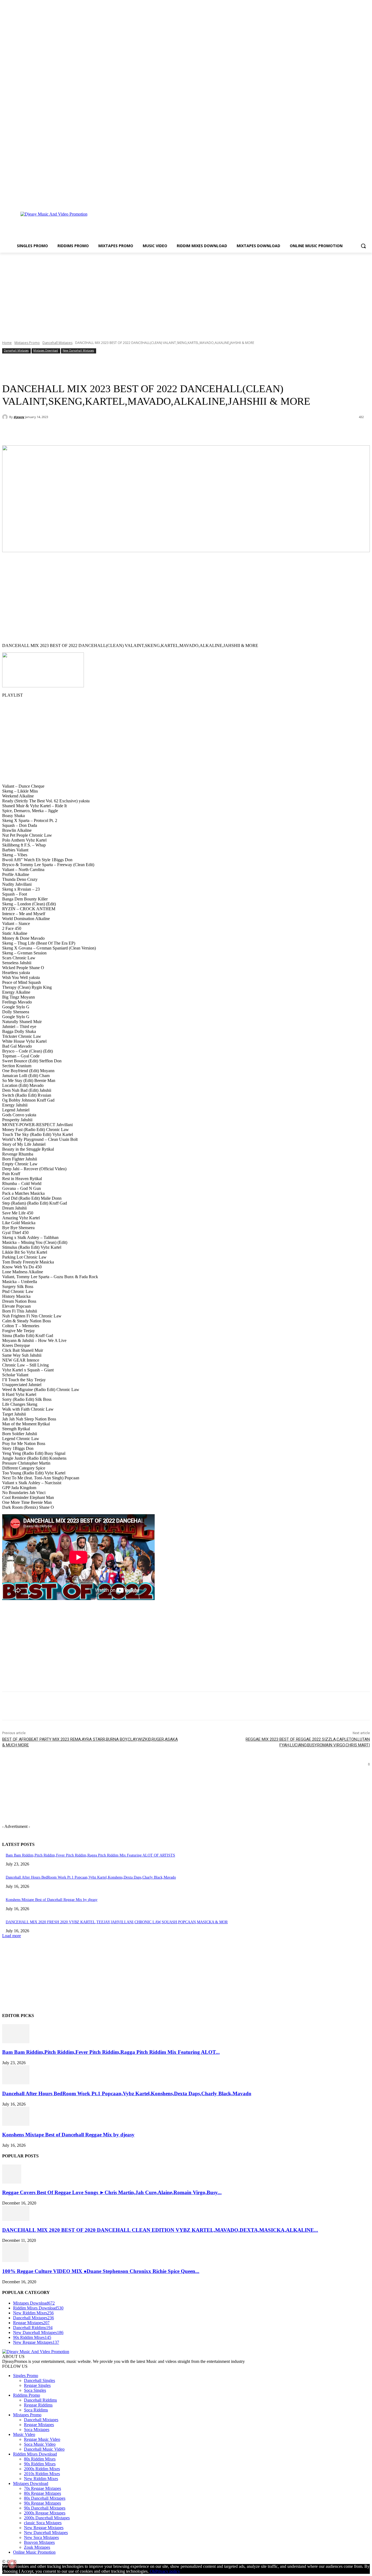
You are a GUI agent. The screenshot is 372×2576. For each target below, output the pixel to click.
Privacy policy (168, 2571)
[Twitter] (359, 200)
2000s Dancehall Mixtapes (47, 2518)
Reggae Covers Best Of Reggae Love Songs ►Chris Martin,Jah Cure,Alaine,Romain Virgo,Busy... (112, 2192)
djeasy (19, 417)
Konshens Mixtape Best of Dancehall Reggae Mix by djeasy (52, 1900)
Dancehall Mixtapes (57, 343)
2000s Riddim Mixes (42, 2469)
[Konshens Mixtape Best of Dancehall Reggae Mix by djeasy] (16, 2124)
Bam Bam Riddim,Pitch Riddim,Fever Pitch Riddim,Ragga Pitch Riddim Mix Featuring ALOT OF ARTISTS (90, 1855)
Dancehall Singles (39, 2380)
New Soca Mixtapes (41, 2537)
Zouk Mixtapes (37, 2547)
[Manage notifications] (12, 2564)
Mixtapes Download (46, 350)
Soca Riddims (36, 2410)
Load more (12, 1936)
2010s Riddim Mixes (42, 2474)
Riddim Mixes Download (35, 2454)
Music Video (24, 2434)
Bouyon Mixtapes (39, 2542)
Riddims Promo (27, 2395)
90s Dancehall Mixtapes (45, 2508)
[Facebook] (344, 200)
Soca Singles (35, 2390)
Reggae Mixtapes (39, 2425)
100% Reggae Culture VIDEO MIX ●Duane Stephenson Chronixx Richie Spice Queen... (101, 2271)
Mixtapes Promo (27, 343)
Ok (153, 2571)
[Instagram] (352, 200)
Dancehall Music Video (44, 2449)
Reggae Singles (37, 2385)
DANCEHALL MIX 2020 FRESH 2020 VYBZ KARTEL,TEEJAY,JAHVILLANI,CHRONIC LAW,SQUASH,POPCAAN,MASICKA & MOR (117, 1922)
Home (7, 343)
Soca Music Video (40, 2444)
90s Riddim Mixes (40, 2464)
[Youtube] (367, 200)
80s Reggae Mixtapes (42, 2493)
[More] (127, 431)
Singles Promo (26, 2376)
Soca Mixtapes (37, 2430)
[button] (363, 246)
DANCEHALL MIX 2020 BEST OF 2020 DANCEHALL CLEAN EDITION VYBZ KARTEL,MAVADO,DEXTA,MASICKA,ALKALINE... (160, 2230)
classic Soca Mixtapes (43, 2523)
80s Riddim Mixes (40, 2459)
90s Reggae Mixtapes (42, 2503)
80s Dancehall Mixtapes (45, 2498)
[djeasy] (6, 417)
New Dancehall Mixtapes (78, 350)
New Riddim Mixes (41, 2479)
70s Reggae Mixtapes (42, 2488)
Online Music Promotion (34, 2552)
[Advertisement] (212, 223)
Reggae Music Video (42, 2439)
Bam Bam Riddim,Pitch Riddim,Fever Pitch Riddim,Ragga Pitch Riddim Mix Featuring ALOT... (111, 2052)
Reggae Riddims (38, 2405)
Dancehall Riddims (40, 2400)
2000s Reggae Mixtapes (45, 2513)
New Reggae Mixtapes (44, 2528)
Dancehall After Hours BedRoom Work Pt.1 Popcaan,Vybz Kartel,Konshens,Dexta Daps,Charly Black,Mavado (91, 1877)
